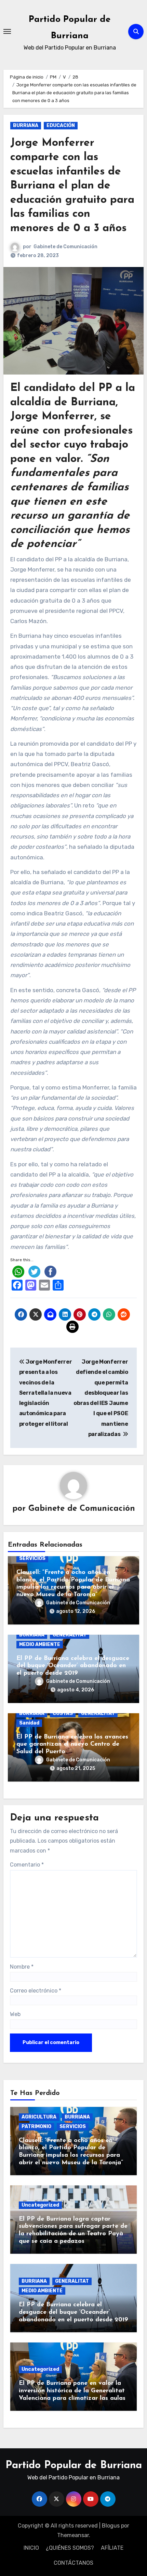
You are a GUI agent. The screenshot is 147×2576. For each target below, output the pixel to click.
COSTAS (63, 1713)
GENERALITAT (70, 1635)
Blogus (111, 2526)
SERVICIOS (32, 1558)
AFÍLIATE (112, 2548)
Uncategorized (40, 2205)
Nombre (22, 1967)
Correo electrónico (36, 1991)
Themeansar (73, 2535)
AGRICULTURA (39, 2117)
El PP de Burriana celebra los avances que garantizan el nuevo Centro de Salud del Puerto (72, 1744)
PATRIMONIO (36, 2127)
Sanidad (29, 1723)
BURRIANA (26, 125)
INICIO (31, 2548)
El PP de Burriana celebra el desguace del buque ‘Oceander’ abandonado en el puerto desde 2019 (73, 1666)
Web (15, 2014)
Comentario (27, 1865)
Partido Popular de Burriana (74, 2466)
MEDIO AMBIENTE (40, 1644)
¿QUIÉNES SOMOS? (70, 2548)
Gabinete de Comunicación (65, 247)
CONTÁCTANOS (73, 2563)
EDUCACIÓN (61, 125)
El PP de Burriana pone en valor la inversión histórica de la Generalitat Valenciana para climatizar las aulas (72, 2391)
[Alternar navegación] (7, 31)
